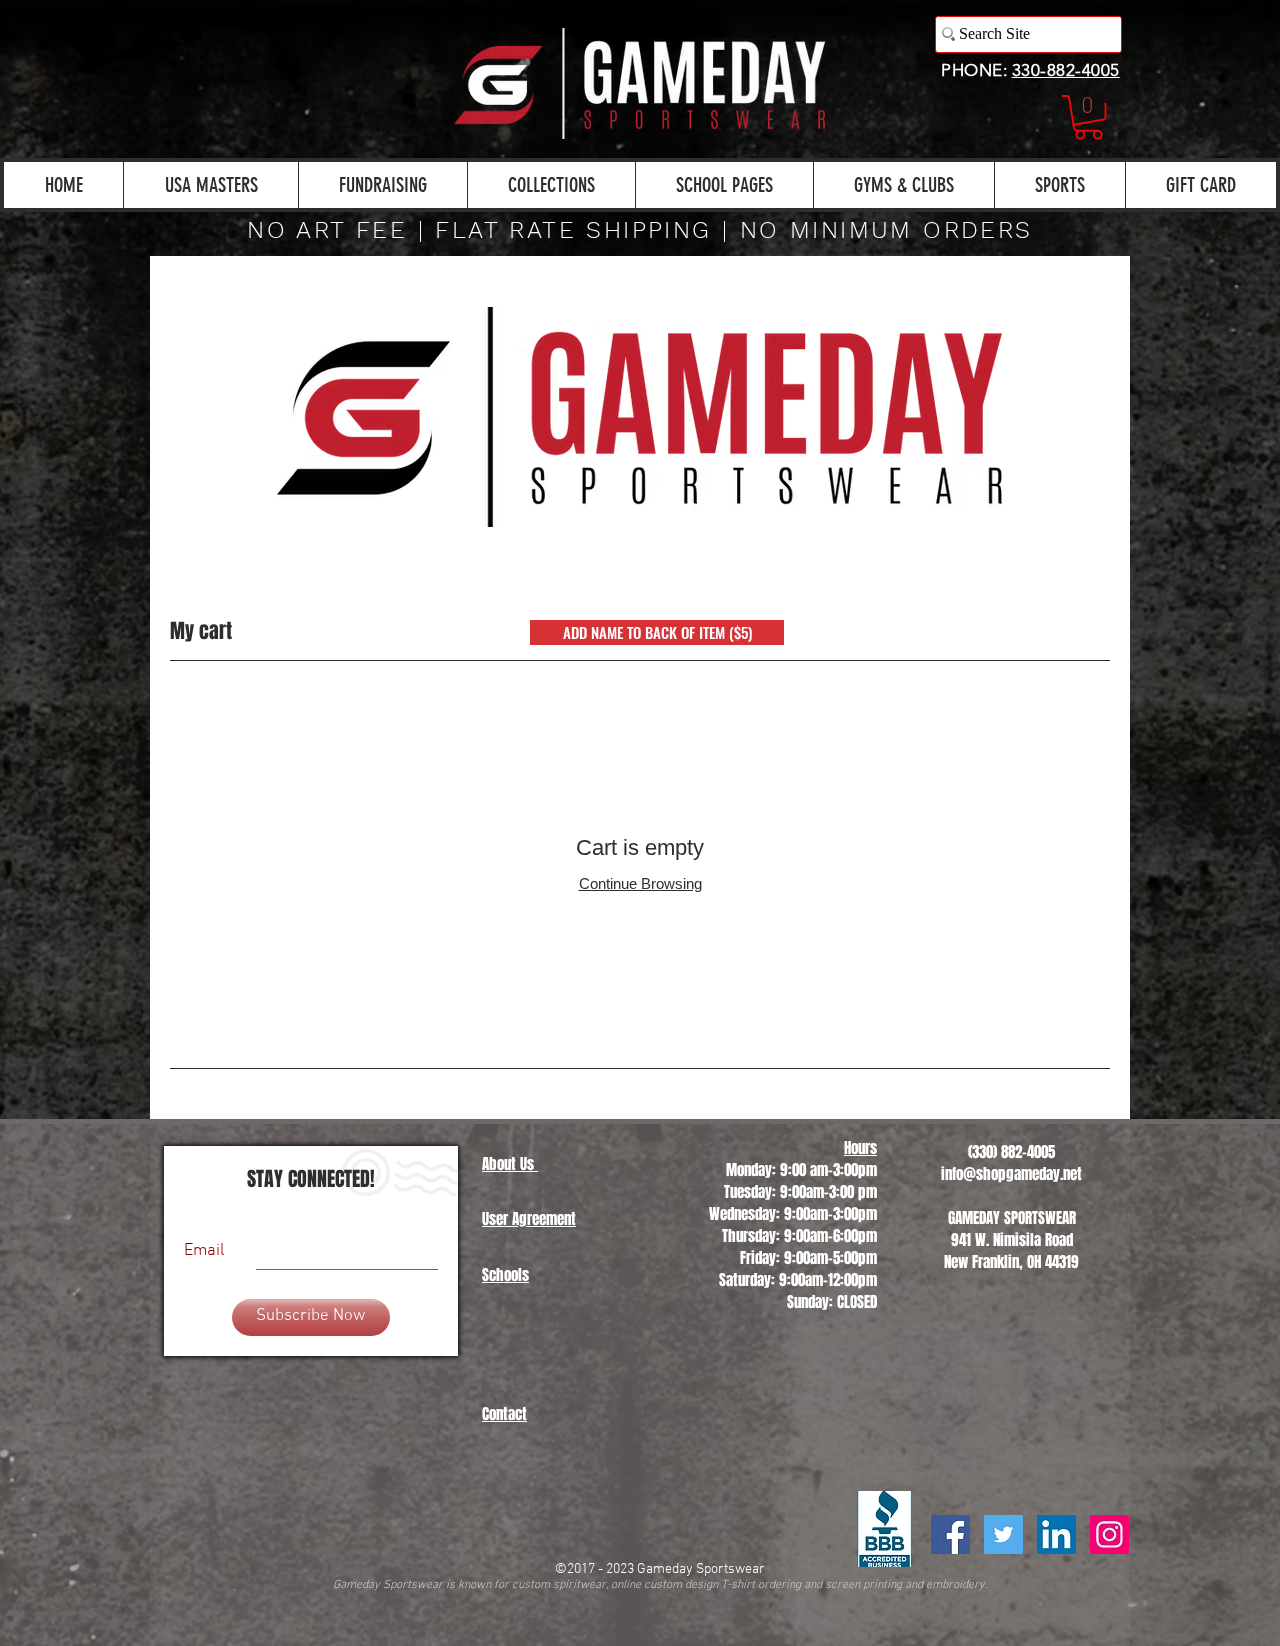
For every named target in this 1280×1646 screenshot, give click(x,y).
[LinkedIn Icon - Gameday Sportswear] (1056, 1534)
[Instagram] (1109, 1534)
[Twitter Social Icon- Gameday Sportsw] (1003, 1534)
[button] (1088, 117)
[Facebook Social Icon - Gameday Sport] (950, 1534)
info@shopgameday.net (1011, 1174)
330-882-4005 (1066, 70)
